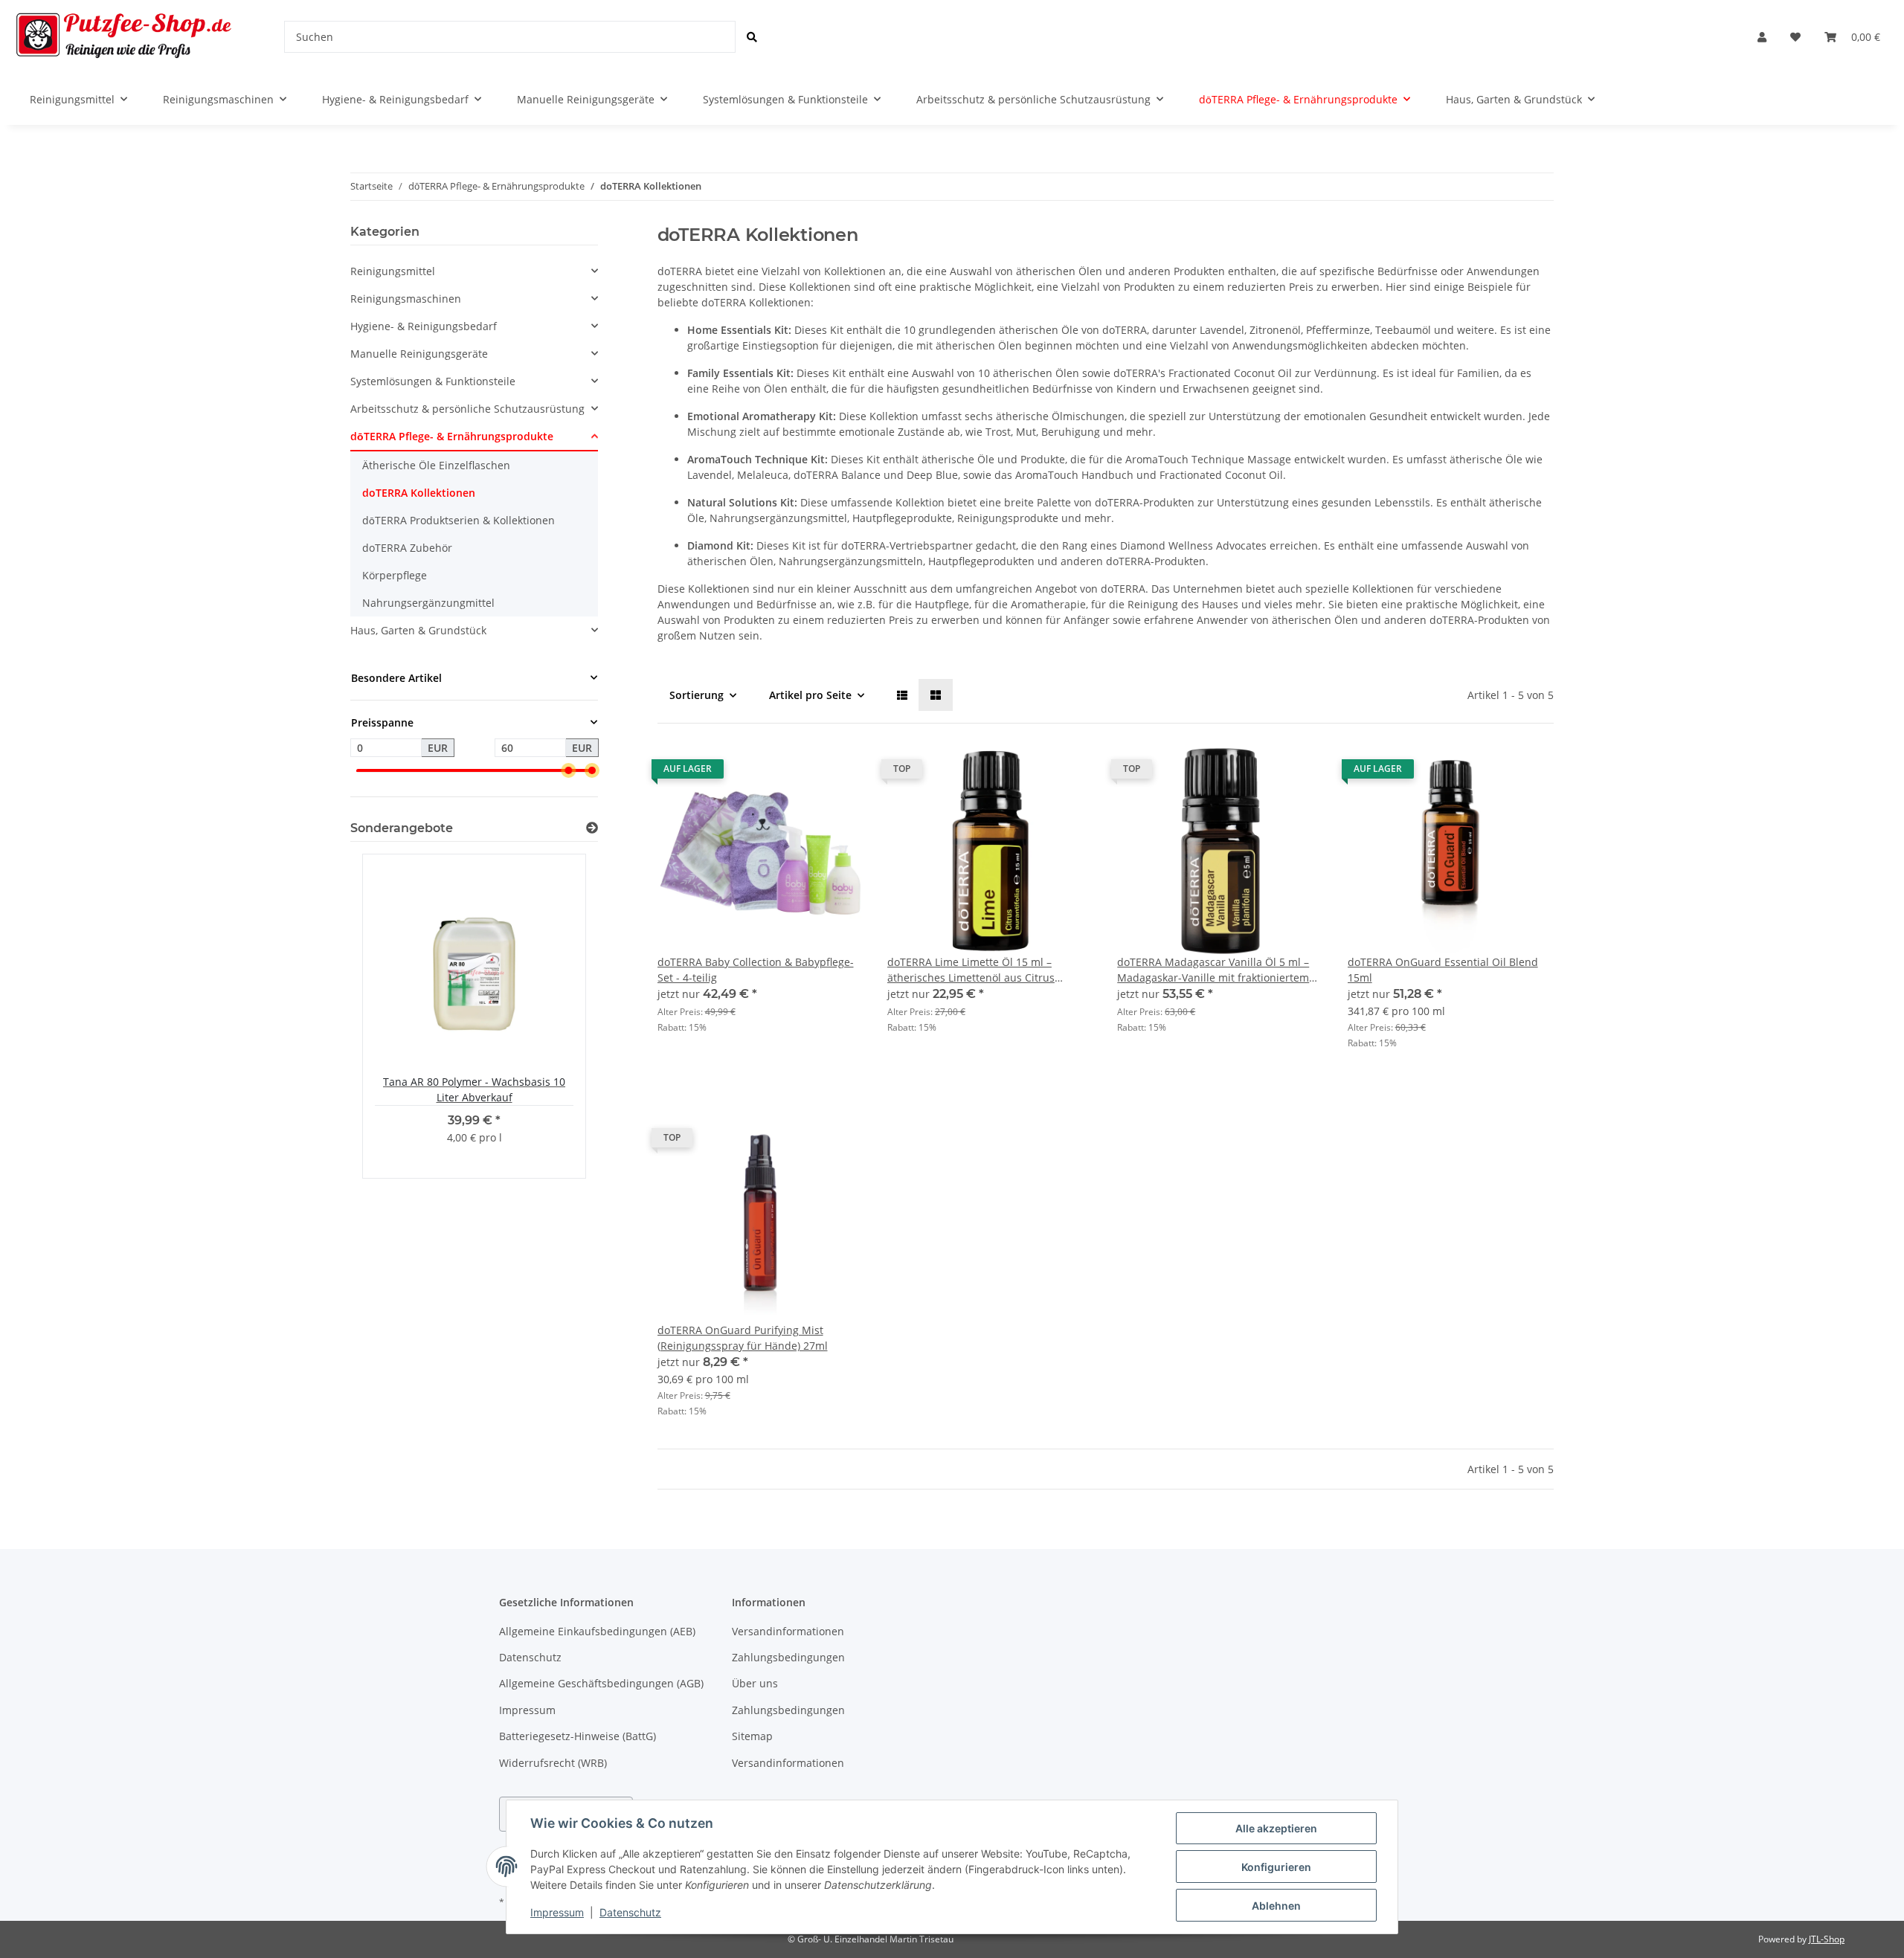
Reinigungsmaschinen (406, 299)
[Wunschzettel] (1795, 37)
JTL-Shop (1827, 1939)
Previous (387, 1016)
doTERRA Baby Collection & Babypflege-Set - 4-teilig (756, 970)
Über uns (755, 1683)
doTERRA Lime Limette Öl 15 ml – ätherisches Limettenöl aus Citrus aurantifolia (971, 970)
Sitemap (752, 1736)
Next (561, 1016)
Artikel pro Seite (810, 695)
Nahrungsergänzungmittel (428, 603)
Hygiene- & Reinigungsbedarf (424, 326)
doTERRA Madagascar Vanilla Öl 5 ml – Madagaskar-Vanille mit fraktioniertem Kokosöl (1213, 970)
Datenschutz (530, 1657)
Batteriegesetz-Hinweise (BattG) (578, 1736)
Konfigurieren (1276, 1867)
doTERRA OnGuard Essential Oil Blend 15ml (1443, 970)
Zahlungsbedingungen (788, 1657)
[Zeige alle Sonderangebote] (592, 828)
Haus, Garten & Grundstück (418, 630)
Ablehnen (1276, 1906)
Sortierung (697, 695)
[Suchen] (752, 37)
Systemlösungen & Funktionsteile (433, 381)
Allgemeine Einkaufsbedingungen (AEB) (597, 1631)
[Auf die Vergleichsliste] (800, 773)
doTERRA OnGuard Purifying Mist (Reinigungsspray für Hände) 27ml (743, 1338)
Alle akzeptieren (1276, 1828)
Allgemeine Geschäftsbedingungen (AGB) (601, 1683)
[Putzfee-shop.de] (124, 37)
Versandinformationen (788, 1631)
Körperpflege (395, 575)
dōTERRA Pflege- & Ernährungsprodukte (452, 436)
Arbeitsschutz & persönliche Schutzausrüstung (467, 409)
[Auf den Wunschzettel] (838, 773)
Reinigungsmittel (393, 271)
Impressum (527, 1710)
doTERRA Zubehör (407, 548)
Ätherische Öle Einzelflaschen (436, 465)
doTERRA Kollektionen (419, 493)
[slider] (568, 771)
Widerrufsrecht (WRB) (553, 1763)
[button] (1762, 37)
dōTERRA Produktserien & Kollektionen (459, 520)
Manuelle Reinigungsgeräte (419, 354)
